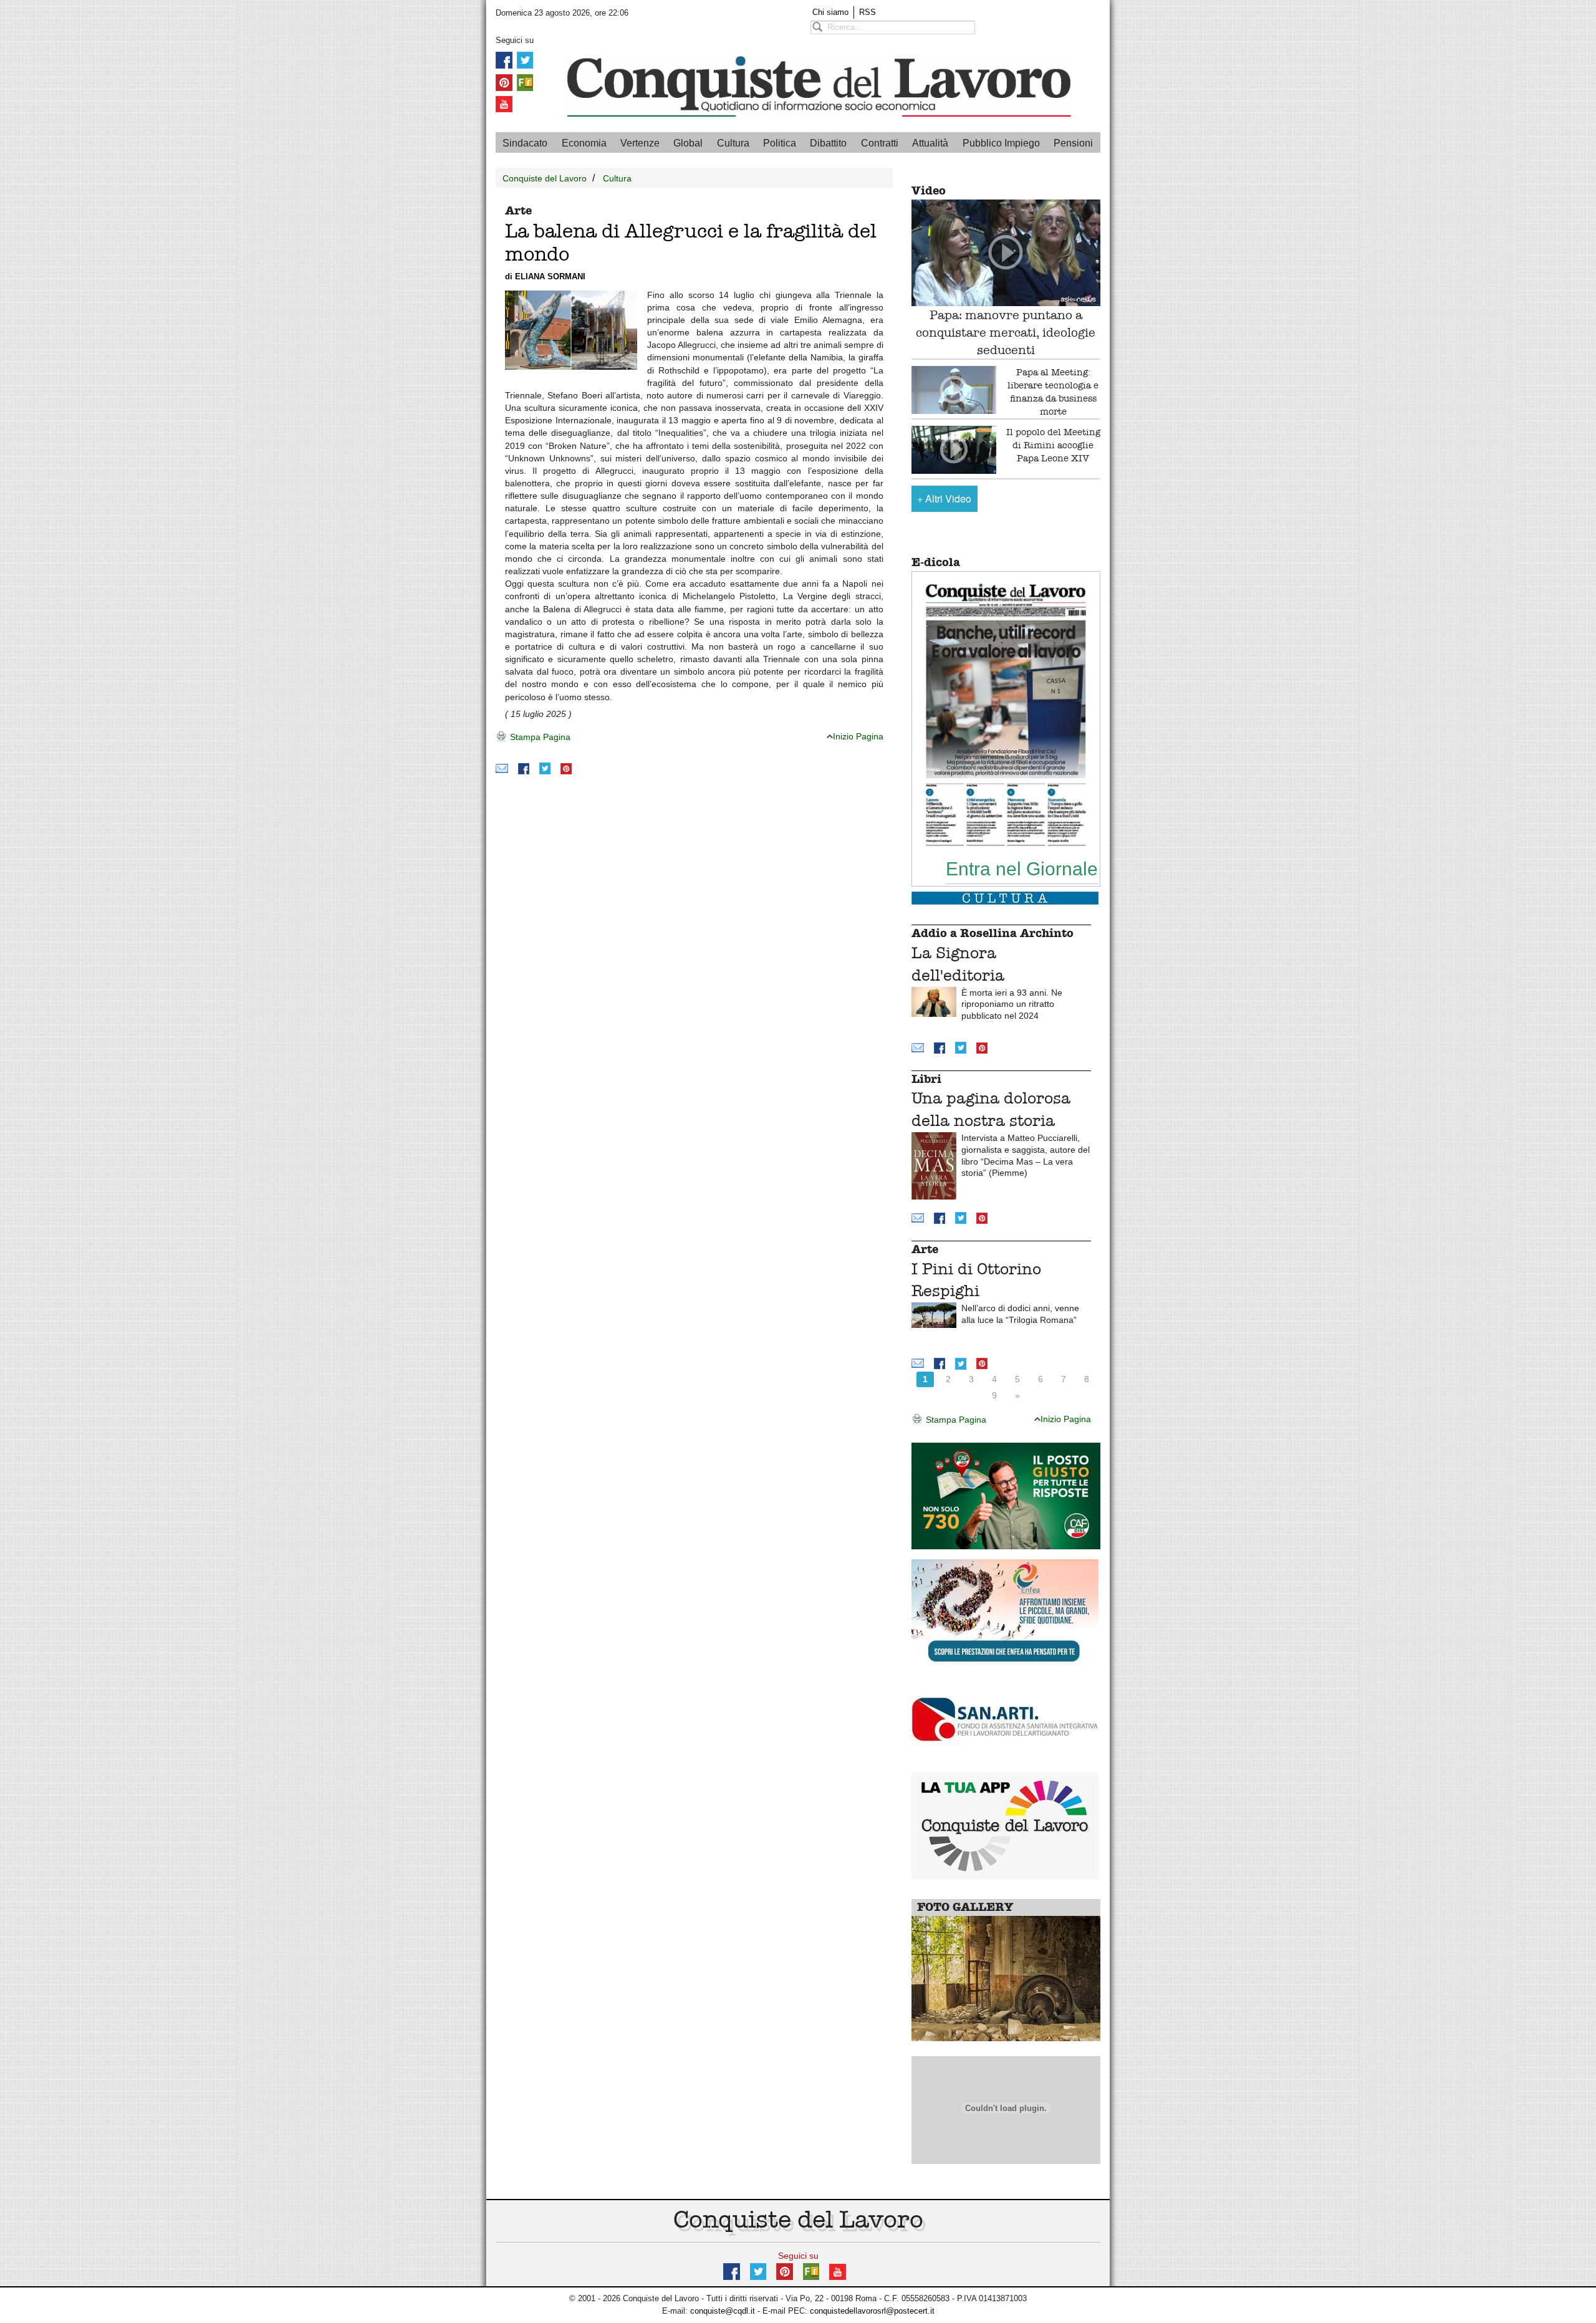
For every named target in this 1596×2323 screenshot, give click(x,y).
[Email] (502, 768)
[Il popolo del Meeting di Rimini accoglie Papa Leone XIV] (954, 450)
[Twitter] (525, 60)
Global (688, 143)
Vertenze (640, 143)
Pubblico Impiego (1001, 143)
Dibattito (828, 143)
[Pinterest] (504, 81)
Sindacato (525, 143)
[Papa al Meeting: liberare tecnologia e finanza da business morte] (954, 390)
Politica (780, 143)
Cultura (733, 143)
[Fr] (525, 81)
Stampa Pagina (539, 737)
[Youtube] (504, 104)
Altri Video (944, 498)
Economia (584, 143)
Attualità (930, 143)
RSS (868, 12)
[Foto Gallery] (1006, 1978)
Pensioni (1073, 143)
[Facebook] (504, 60)
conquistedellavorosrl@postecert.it (872, 2311)
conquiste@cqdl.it (723, 2311)
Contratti (880, 143)
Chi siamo (830, 12)
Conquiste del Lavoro (545, 178)
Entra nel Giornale (1022, 868)
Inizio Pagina (858, 736)
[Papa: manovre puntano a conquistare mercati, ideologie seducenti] (1006, 253)
